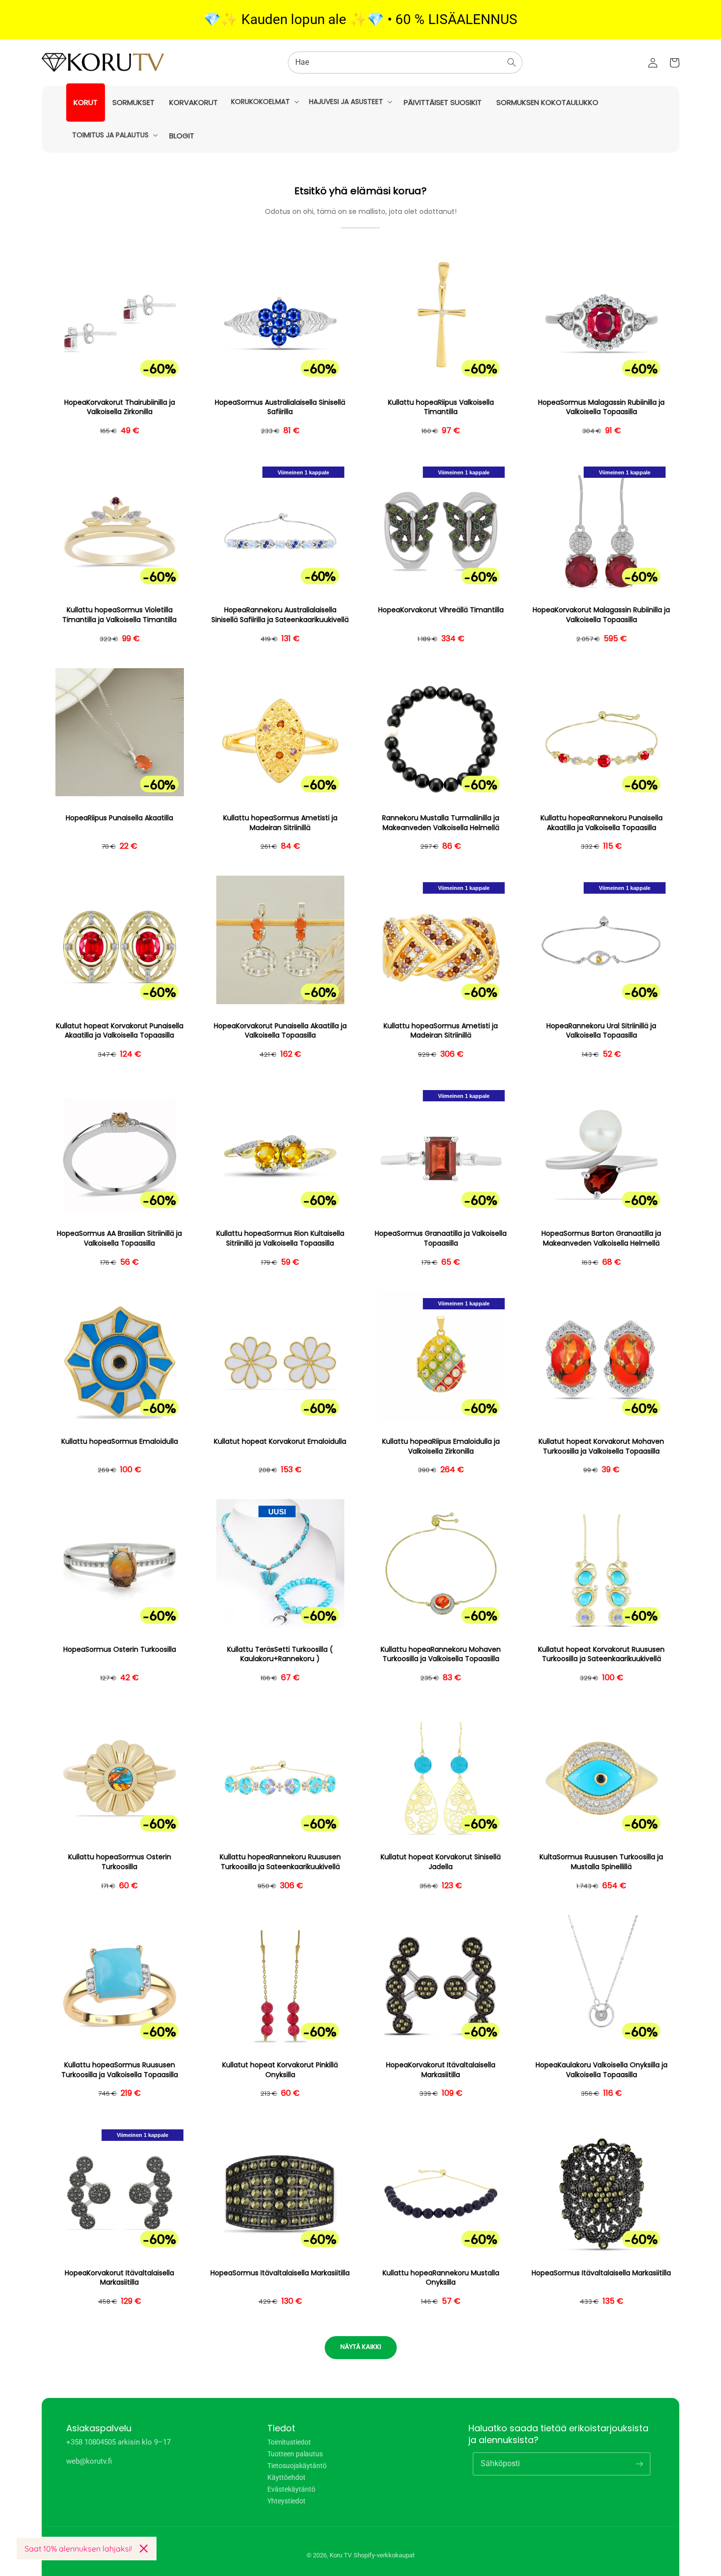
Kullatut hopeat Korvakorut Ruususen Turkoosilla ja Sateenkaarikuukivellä (601, 1654)
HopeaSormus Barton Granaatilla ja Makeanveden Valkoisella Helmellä (601, 1238)
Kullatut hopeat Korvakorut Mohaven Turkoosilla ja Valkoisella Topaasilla (601, 1446)
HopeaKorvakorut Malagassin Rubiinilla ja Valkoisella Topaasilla (601, 615)
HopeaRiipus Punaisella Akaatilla (119, 818)
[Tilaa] (639, 2464)
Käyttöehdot (286, 2477)
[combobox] (405, 63)
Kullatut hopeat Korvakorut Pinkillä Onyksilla (280, 2070)
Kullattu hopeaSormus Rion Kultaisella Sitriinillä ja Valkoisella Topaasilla (280, 1238)
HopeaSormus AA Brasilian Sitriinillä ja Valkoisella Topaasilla (119, 1238)
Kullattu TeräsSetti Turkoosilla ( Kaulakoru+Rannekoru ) (280, 1654)
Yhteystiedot (286, 2501)
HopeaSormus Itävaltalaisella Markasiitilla (280, 2273)
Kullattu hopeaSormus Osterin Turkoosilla (120, 1862)
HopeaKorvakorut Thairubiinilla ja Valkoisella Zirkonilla (120, 407)
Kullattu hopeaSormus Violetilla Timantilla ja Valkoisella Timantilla (119, 615)
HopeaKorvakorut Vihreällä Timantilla (441, 610)
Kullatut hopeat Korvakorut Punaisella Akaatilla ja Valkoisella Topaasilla (120, 1031)
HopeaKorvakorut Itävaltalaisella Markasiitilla (441, 2070)
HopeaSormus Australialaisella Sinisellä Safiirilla (280, 407)
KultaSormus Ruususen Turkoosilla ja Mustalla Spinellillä (601, 1862)
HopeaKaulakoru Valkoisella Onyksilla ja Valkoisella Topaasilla (602, 2070)
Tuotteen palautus (295, 2454)
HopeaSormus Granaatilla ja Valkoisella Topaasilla (441, 1238)
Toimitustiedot (289, 2442)
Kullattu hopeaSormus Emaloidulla (120, 1442)
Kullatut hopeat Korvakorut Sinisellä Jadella (441, 1862)
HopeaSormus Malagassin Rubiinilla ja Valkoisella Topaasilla (601, 407)
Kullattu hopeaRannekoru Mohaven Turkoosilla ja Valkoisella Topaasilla (441, 1654)
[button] (264, 102)
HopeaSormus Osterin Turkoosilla (120, 1650)
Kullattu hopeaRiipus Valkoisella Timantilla (441, 407)
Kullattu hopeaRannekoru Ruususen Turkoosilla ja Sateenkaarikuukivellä (280, 1862)
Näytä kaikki (361, 2347)
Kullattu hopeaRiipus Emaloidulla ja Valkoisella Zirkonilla (441, 1446)
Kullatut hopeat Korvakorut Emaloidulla (280, 1442)
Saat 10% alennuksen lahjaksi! (78, 2549)
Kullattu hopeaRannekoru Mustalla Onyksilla (441, 2278)
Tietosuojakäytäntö (297, 2466)
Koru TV (341, 2555)
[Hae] (512, 62)
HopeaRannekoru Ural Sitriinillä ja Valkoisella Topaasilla (601, 1031)
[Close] (144, 2549)
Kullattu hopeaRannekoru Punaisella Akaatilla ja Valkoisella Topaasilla (602, 823)
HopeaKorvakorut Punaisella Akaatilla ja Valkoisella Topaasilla (280, 1031)
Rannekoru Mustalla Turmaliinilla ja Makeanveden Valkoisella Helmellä (441, 823)
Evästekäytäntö (291, 2489)
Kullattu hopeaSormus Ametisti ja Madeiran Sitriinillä (280, 823)
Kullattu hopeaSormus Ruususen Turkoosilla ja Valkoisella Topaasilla (120, 2070)
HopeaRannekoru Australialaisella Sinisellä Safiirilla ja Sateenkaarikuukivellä (280, 615)
